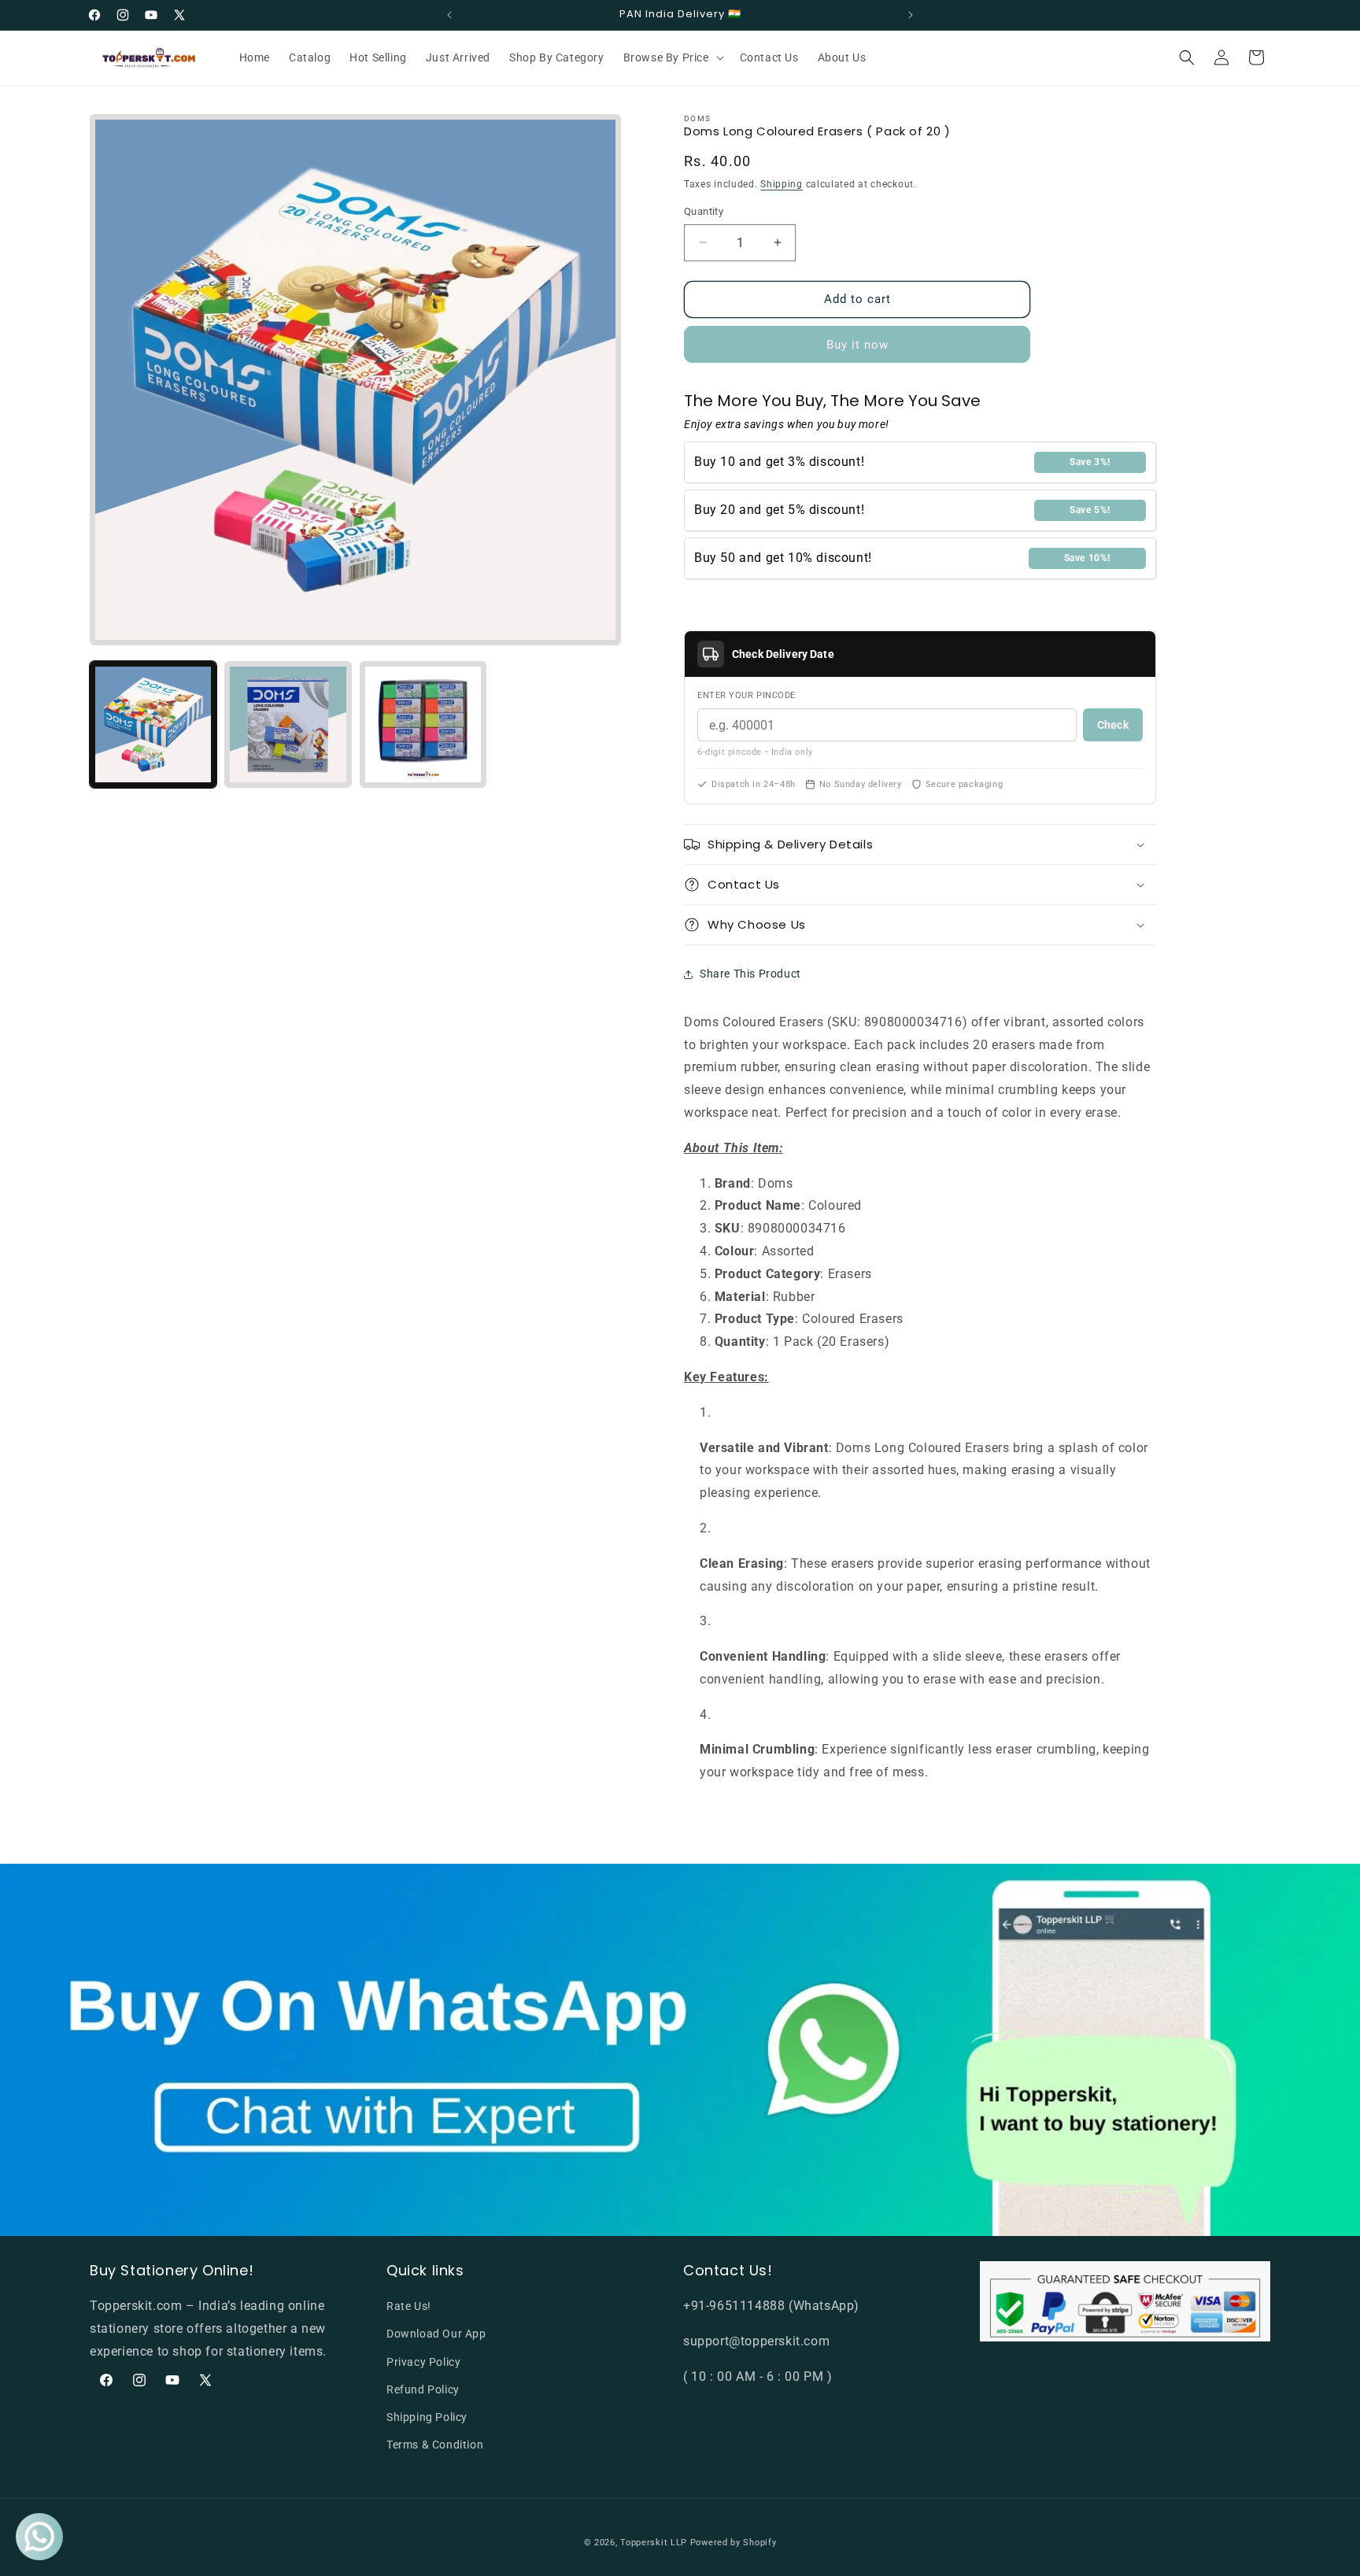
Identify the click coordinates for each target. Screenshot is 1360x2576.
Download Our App (436, 2334)
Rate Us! (409, 2306)
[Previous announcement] (449, 15)
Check (1113, 725)
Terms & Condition (435, 2445)
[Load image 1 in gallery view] (153, 724)
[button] (672, 57)
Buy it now (857, 345)
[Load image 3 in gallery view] (423, 724)
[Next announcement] (911, 15)
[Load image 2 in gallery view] (288, 724)
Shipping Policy (427, 2417)
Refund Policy (423, 2389)
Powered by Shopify (734, 2543)
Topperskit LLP (654, 2543)
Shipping (782, 184)
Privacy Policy (423, 2362)
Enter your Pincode (747, 695)
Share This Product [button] (750, 974)
